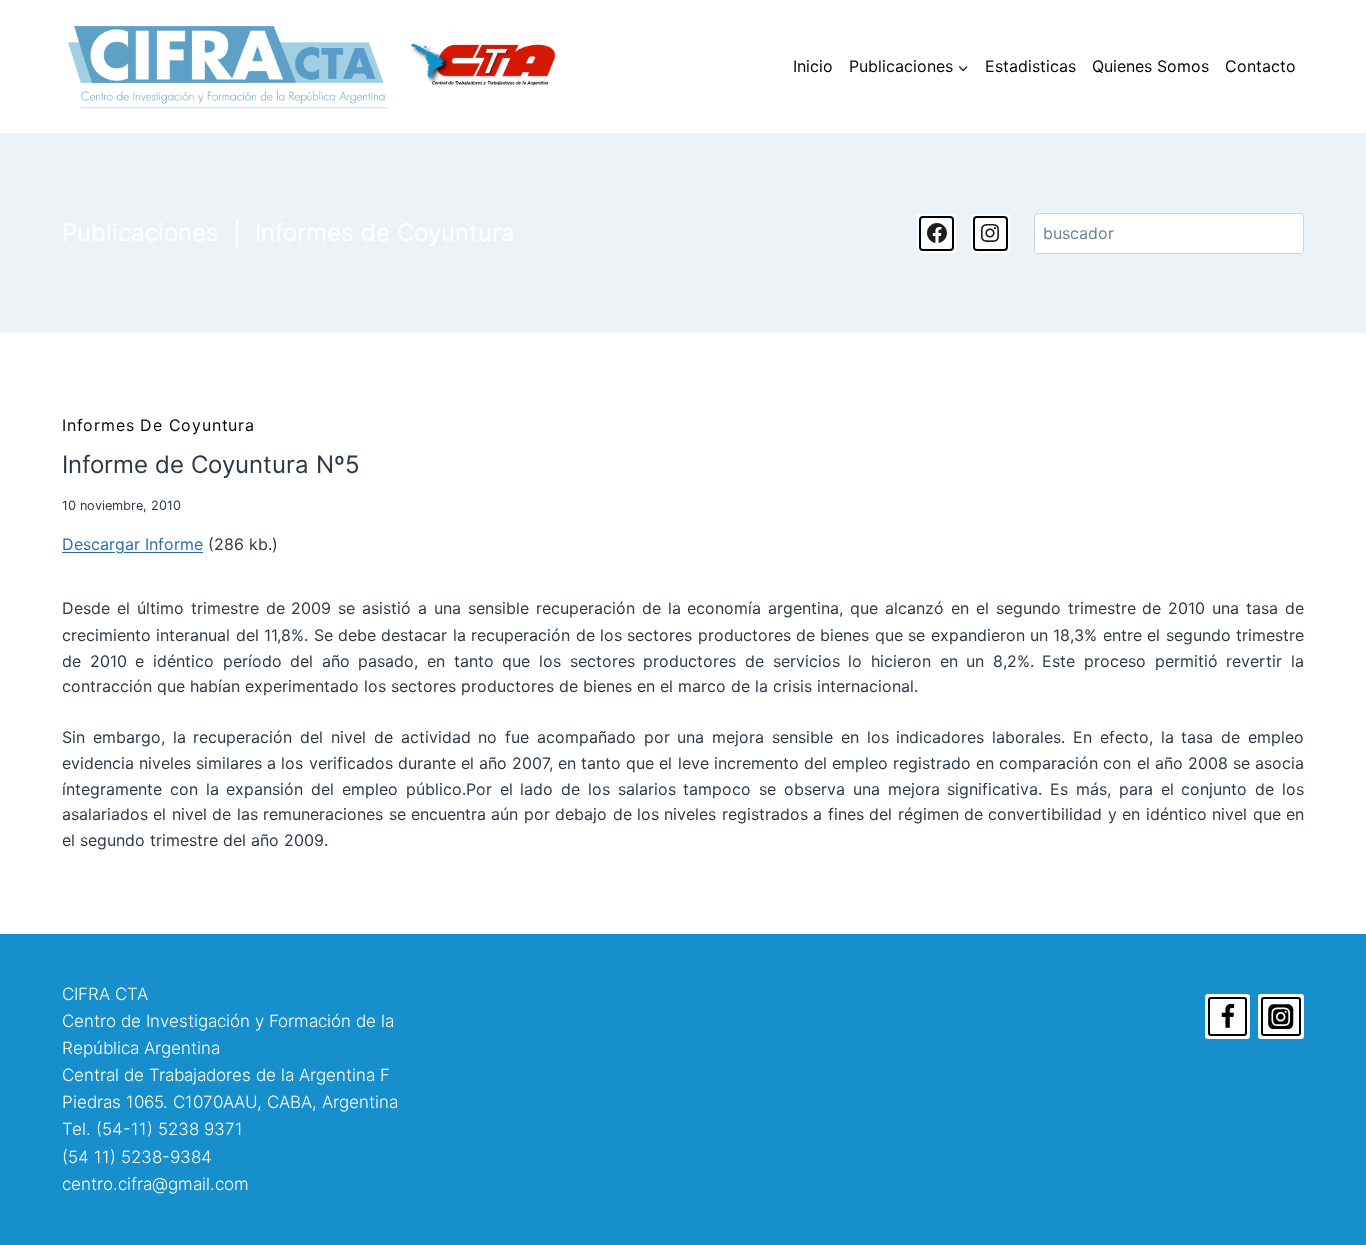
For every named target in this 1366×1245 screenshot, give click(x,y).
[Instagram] (1281, 1017)
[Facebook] (1228, 1017)
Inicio (813, 66)
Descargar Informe (132, 544)
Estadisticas (1030, 66)
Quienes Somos (1150, 66)
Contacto (1260, 66)
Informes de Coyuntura (385, 232)
